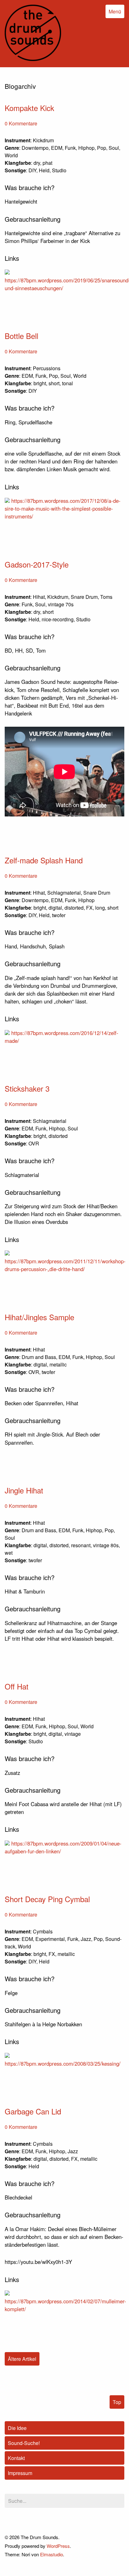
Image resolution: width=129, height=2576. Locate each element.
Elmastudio (52, 2554)
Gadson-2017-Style (37, 564)
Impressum (20, 2473)
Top (117, 2402)
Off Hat (17, 1686)
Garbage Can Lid (33, 2111)
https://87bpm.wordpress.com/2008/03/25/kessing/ (63, 2063)
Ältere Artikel (22, 2359)
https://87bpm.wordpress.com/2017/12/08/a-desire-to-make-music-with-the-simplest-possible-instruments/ (63, 508)
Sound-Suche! (24, 2443)
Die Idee (17, 2428)
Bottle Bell (21, 336)
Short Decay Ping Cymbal (47, 1899)
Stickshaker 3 (27, 1088)
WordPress (58, 2546)
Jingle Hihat (24, 1490)
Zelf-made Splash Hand (44, 860)
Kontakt (16, 2458)
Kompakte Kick (29, 108)
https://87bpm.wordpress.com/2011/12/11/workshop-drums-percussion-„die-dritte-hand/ (65, 1265)
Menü (115, 11)
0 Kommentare (21, 123)
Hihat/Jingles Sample (39, 1317)
